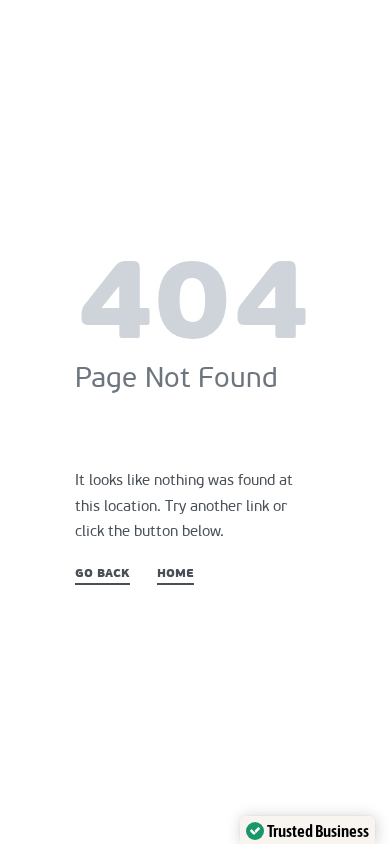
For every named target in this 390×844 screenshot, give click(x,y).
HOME (175, 574)
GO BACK (102, 574)
